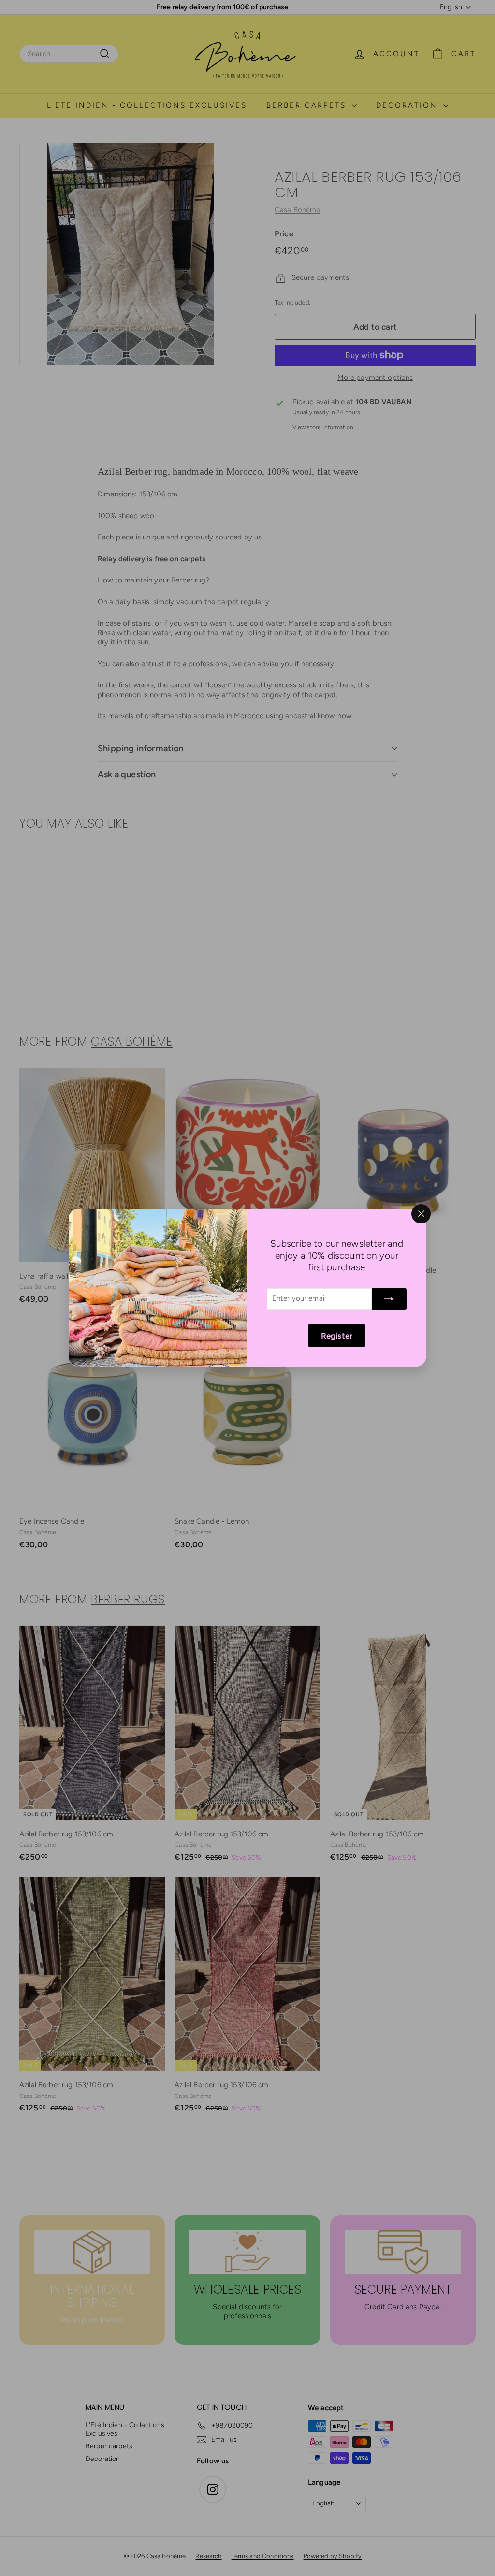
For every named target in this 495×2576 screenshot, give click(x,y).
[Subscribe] (390, 1299)
